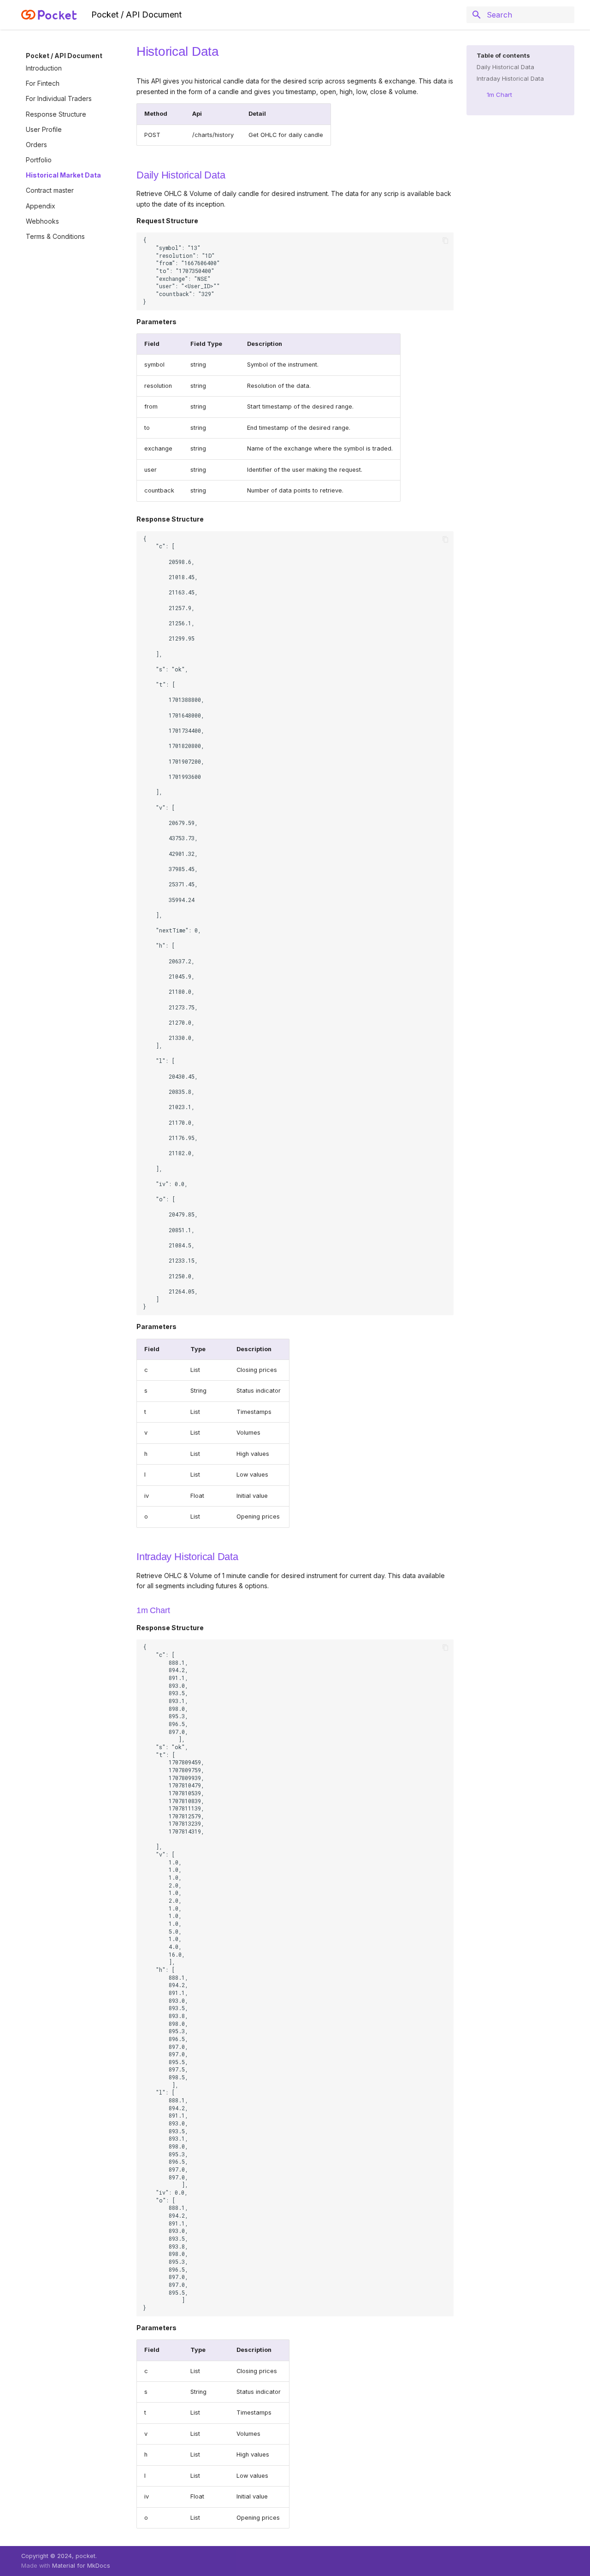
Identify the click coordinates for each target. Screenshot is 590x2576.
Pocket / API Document (64, 56)
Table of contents (503, 55)
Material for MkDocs (81, 2566)
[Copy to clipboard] (445, 240)
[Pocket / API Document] (49, 15)
